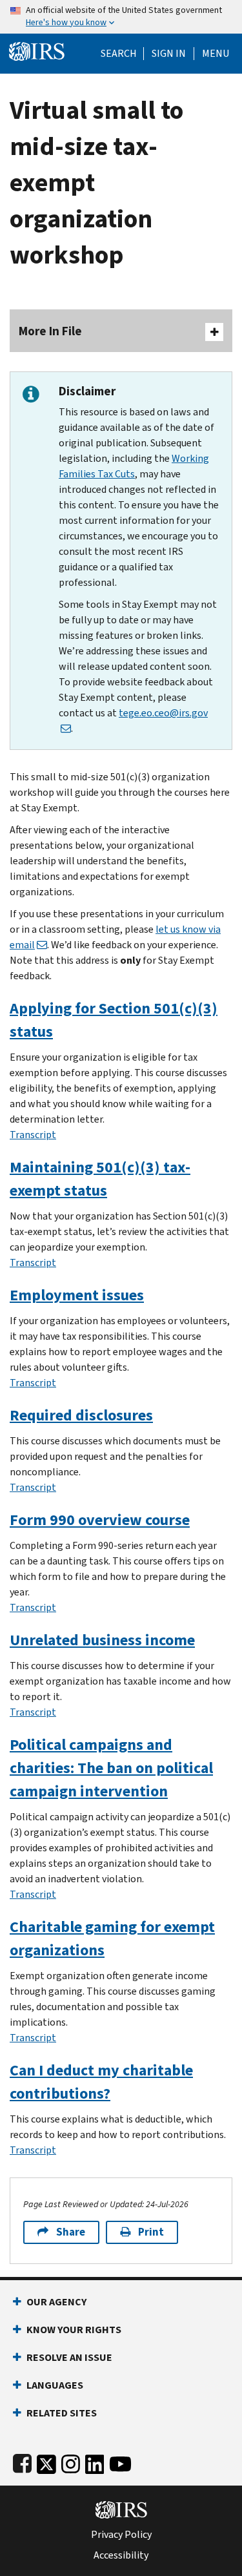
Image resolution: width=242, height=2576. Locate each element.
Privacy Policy (121, 2535)
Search (119, 54)
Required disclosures (81, 1415)
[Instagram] (71, 2461)
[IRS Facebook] (22, 2461)
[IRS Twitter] (46, 2461)
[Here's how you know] (121, 17)
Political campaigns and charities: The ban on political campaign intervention (111, 1768)
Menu (216, 54)
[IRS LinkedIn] (95, 2461)
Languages (55, 2385)
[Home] (37, 50)
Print (151, 2232)
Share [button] (71, 2232)
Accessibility (121, 2555)
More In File (50, 331)
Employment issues (77, 1295)
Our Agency (56, 2302)
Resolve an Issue (69, 2357)
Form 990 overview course (100, 1520)
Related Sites (62, 2413)
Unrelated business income (102, 1640)
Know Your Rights (74, 2330)
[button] (169, 54)
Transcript (33, 1135)
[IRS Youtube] (120, 2461)
